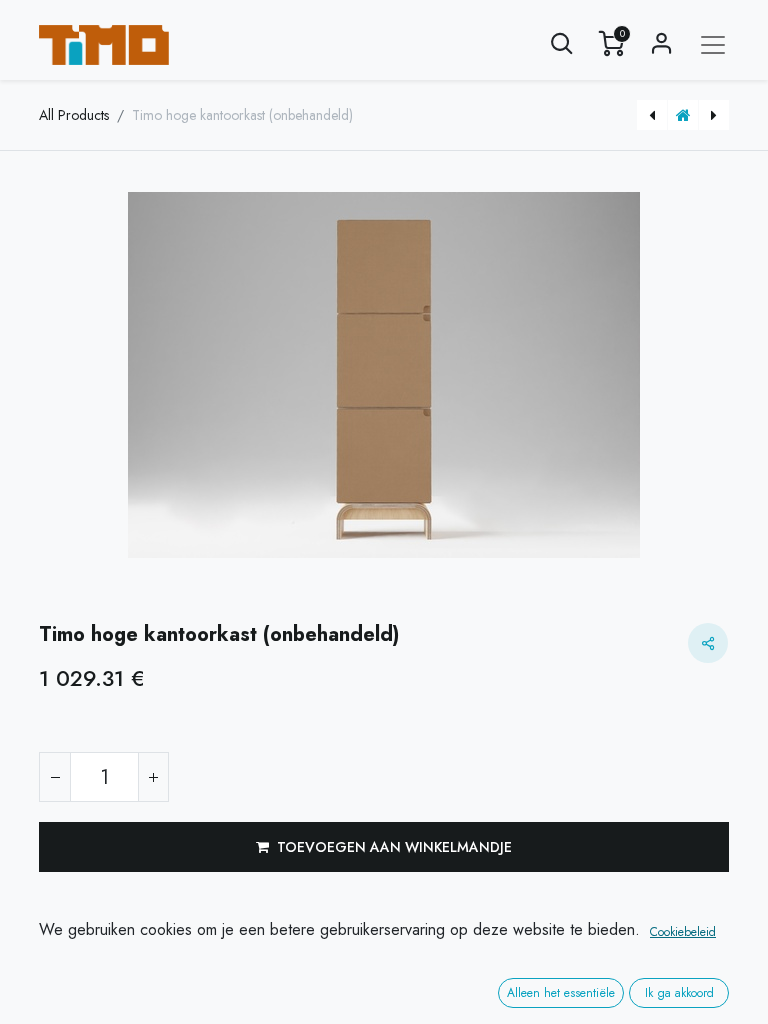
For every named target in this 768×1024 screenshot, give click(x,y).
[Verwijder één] (55, 777)
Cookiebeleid (683, 932)
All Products (74, 115)
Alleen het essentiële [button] (561, 993)
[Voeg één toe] (153, 777)
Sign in (662, 44)
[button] (562, 44)
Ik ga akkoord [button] (679, 993)
